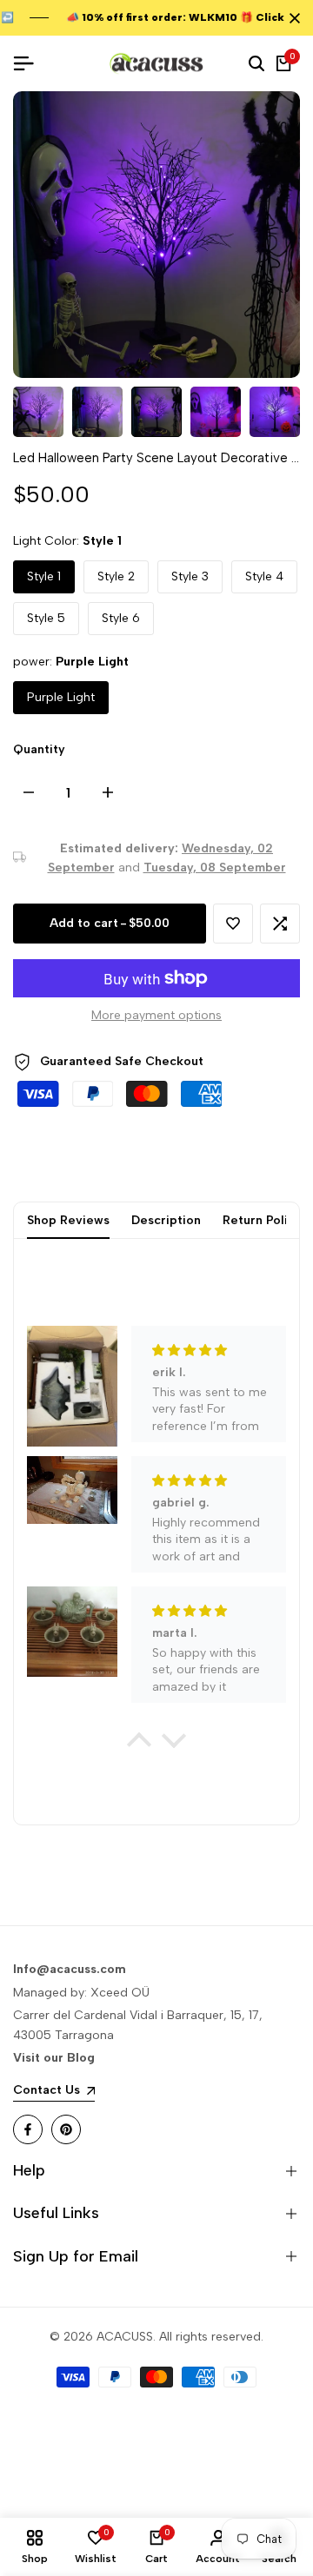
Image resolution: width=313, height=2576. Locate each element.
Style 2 (116, 576)
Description (166, 1220)
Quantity (39, 749)
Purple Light (61, 697)
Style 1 (44, 576)
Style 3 (190, 576)
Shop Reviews (68, 1220)
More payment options (156, 1015)
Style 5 (46, 618)
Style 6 (121, 618)
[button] (233, 924)
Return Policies (267, 1220)
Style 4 (264, 576)
